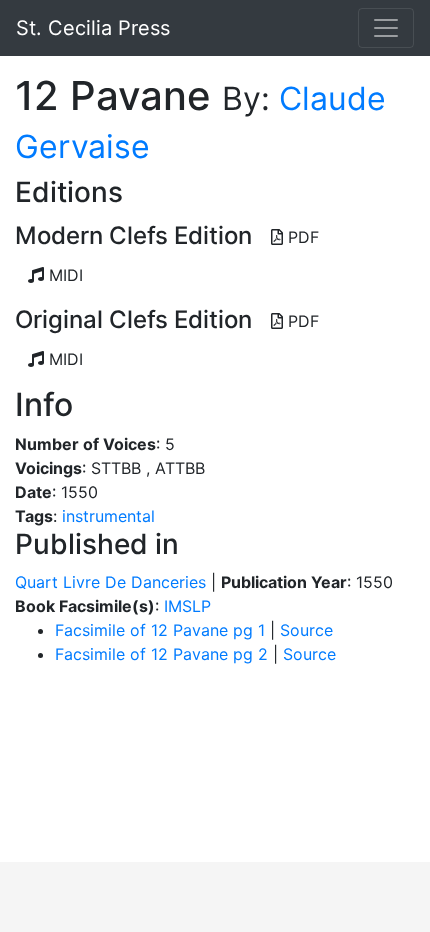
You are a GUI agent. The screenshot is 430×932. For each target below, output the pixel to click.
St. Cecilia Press (93, 28)
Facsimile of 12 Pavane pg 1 (160, 630)
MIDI (63, 275)
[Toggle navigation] (386, 28)
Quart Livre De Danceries (110, 582)
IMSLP (187, 606)
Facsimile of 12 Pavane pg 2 (161, 654)
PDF (301, 237)
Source (306, 630)
